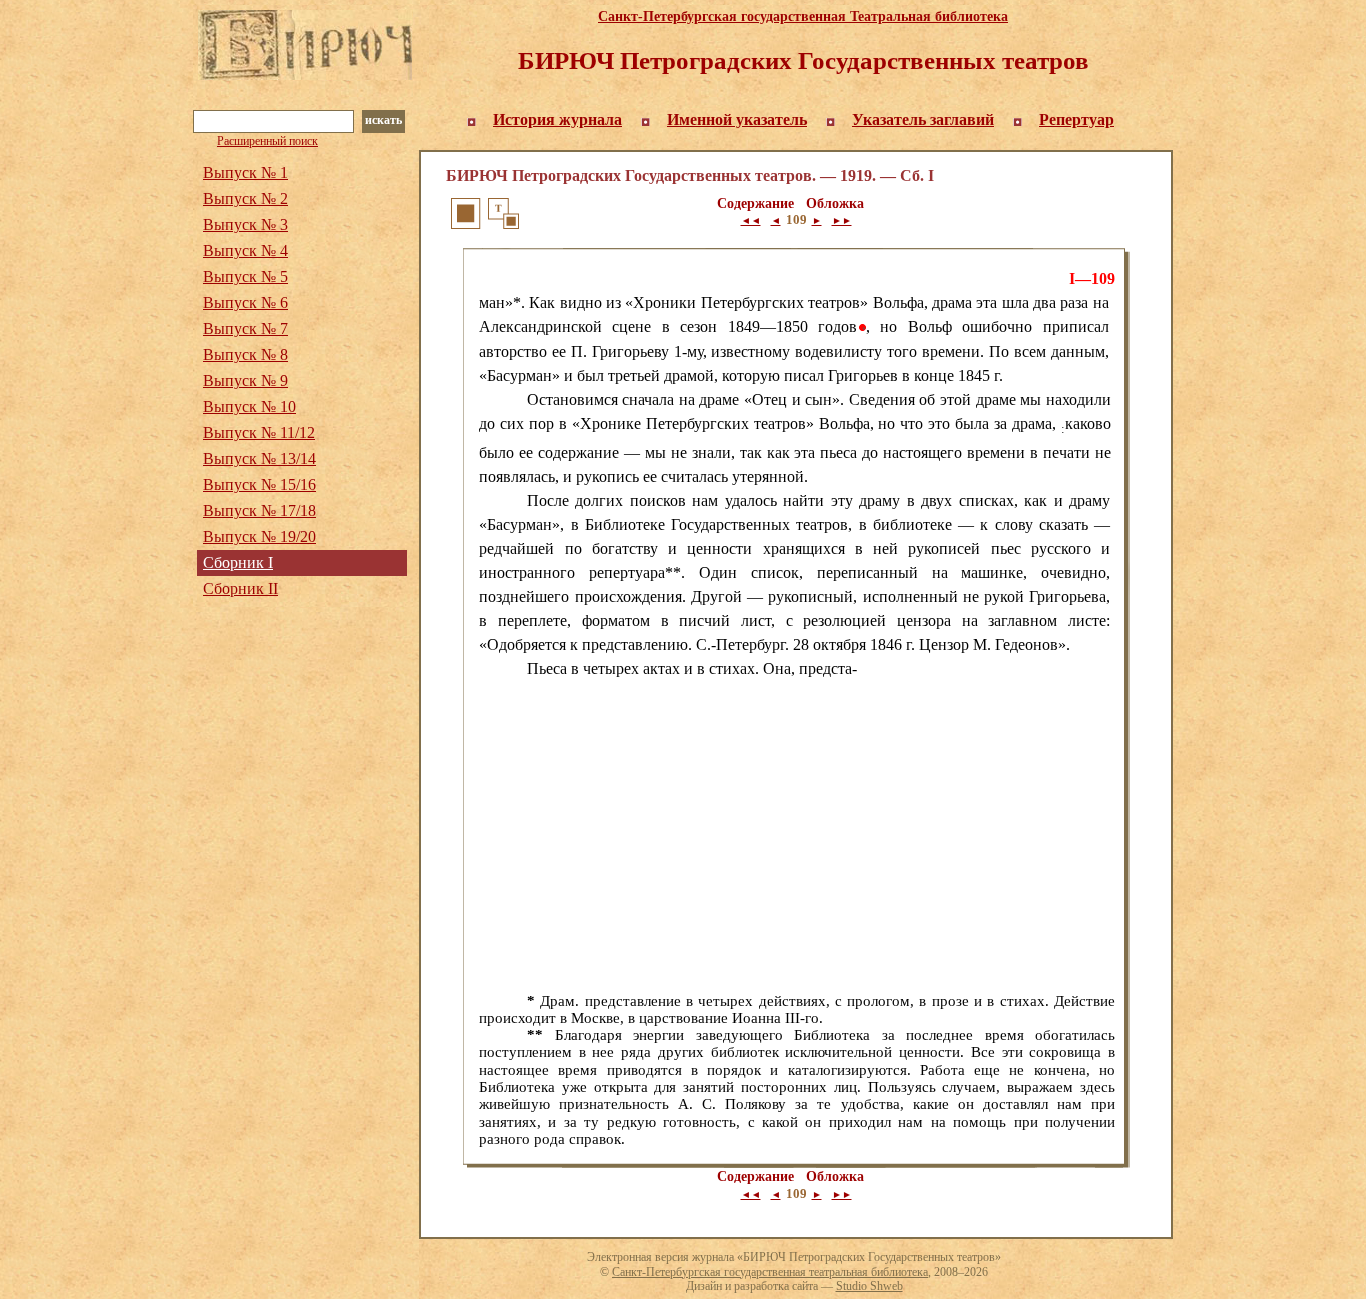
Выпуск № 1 (245, 172)
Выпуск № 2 (245, 198)
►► (842, 220)
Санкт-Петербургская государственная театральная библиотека (770, 1272)
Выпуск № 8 (245, 354)
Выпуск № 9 (245, 380)
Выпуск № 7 (245, 328)
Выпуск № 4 (245, 250)
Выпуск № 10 (249, 406)
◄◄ (751, 220)
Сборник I (238, 562)
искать (383, 120)
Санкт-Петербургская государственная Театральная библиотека (803, 16)
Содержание (755, 203)
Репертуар (1076, 119)
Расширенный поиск (267, 141)
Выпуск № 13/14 (259, 458)
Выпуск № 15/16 (259, 484)
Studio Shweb (869, 1286)
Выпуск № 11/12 (259, 432)
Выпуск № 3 (245, 224)
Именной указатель (737, 119)
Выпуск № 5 (245, 276)
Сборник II (240, 588)
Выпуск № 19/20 (259, 536)
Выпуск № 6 (245, 302)
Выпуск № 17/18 (259, 510)
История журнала (557, 119)
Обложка (835, 203)
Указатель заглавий (923, 119)
